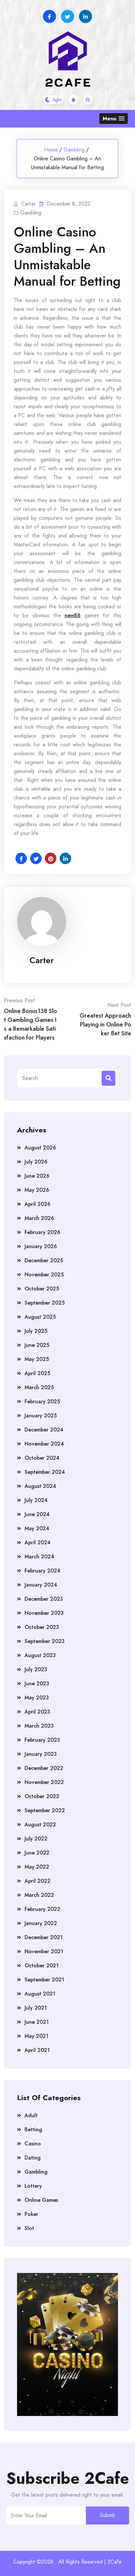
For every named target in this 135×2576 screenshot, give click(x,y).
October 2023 (42, 1627)
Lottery (33, 2186)
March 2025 (39, 1387)
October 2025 (42, 1289)
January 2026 (41, 1246)
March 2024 (39, 1557)
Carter (42, 960)
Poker (31, 2214)
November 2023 (44, 1613)
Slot (29, 2228)
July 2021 (36, 2008)
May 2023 (37, 1698)
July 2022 (36, 1839)
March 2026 (39, 1218)
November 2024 (44, 1444)
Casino (33, 2144)
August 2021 (40, 1994)
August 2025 (40, 1317)
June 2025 (37, 1345)
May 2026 (37, 1190)
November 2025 (44, 1275)
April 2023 (37, 1712)
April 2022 (38, 1881)
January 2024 (41, 1585)
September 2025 (45, 1303)
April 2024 (38, 1542)
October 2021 (42, 1966)
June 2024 (37, 1514)
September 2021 (44, 1980)
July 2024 (36, 1500)
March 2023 (39, 1726)
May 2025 (37, 1359)
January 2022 (41, 1923)
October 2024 (42, 1458)
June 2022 (37, 1853)
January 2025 (41, 1416)
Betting (33, 2130)
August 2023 (40, 1655)
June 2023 (37, 1684)
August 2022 (40, 1825)
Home (51, 150)
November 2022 (44, 1782)
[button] (114, 119)
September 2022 (45, 1810)
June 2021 (37, 2022)
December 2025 (44, 1260)
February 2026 (42, 1232)
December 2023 (44, 1599)
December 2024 (44, 1430)
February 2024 (42, 1571)
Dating (33, 2158)
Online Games (41, 2200)
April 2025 (37, 1373)
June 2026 (37, 1176)
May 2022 (37, 1867)
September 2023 (45, 1641)
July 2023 (36, 1669)
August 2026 (40, 1148)
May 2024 (37, 1528)
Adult (31, 2115)
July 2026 (36, 1162)
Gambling (74, 150)
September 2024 (45, 1472)
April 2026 (38, 1204)
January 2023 (41, 1754)
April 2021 (37, 2050)
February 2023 (42, 1740)
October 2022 (42, 1796)
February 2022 (42, 1909)
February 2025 (42, 1401)
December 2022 (44, 1768)
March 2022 (39, 1895)
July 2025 (36, 1331)
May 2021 (37, 2036)
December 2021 (44, 1937)
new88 (73, 615)
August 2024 (40, 1486)
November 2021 (44, 1951)
